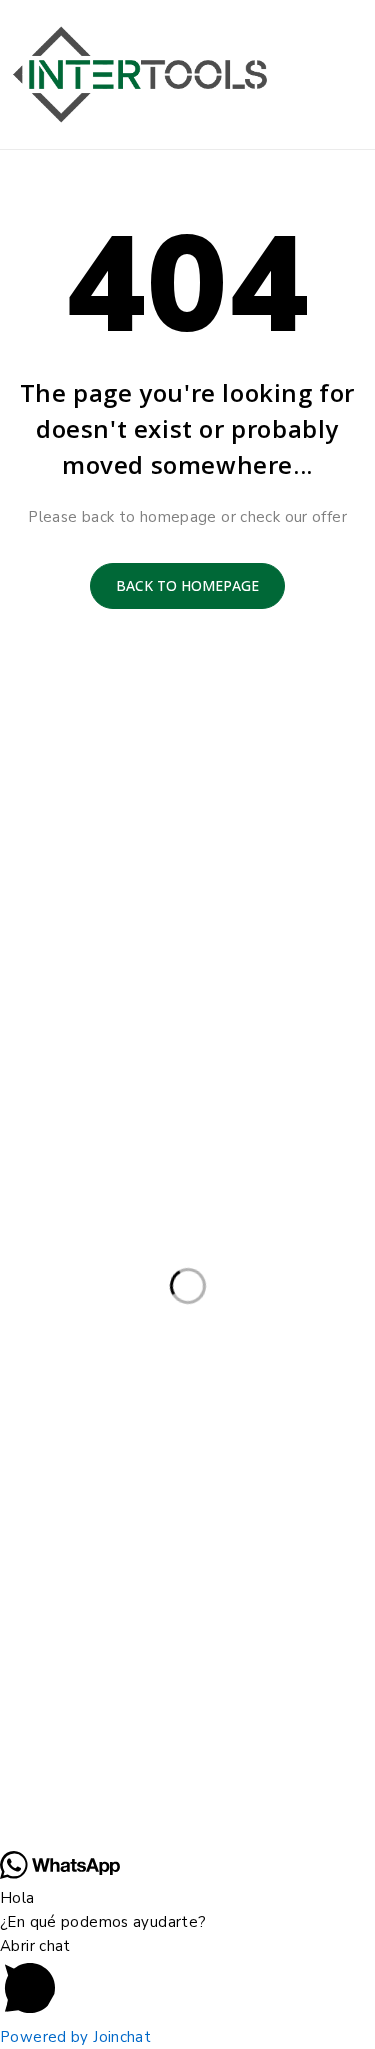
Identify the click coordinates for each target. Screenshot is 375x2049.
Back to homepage (187, 585)
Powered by (75, 2037)
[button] (187, 1979)
